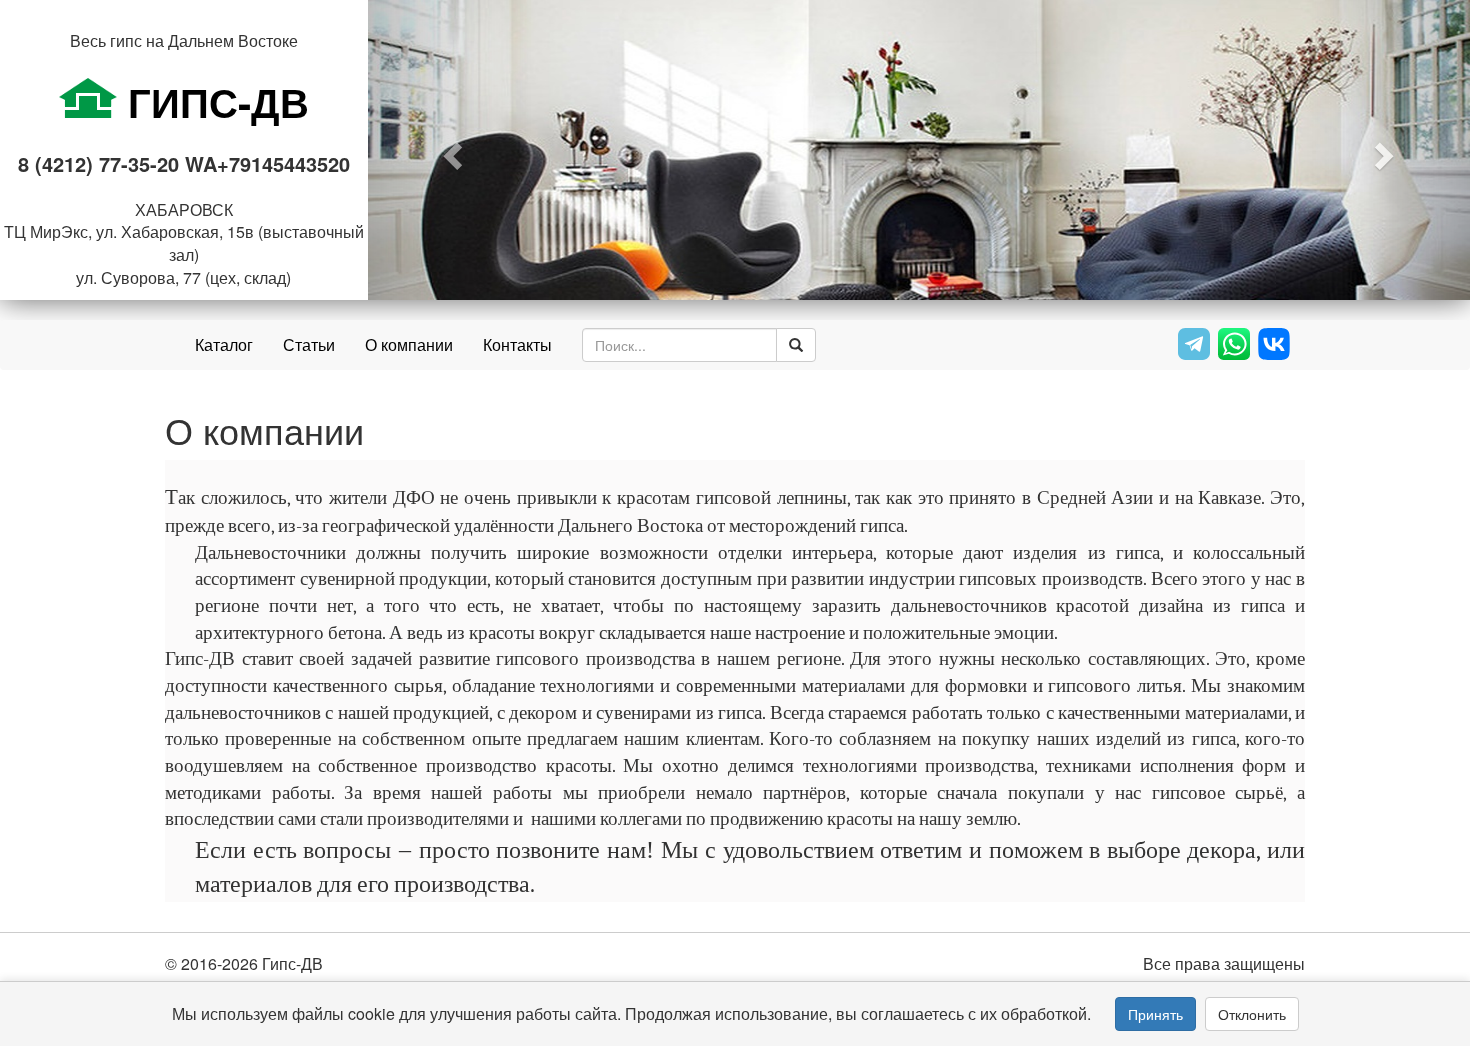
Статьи (309, 344)
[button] (450, 150)
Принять (1155, 1014)
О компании (409, 344)
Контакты (517, 344)
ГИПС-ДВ (213, 101)
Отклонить (1252, 1014)
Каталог (224, 344)
